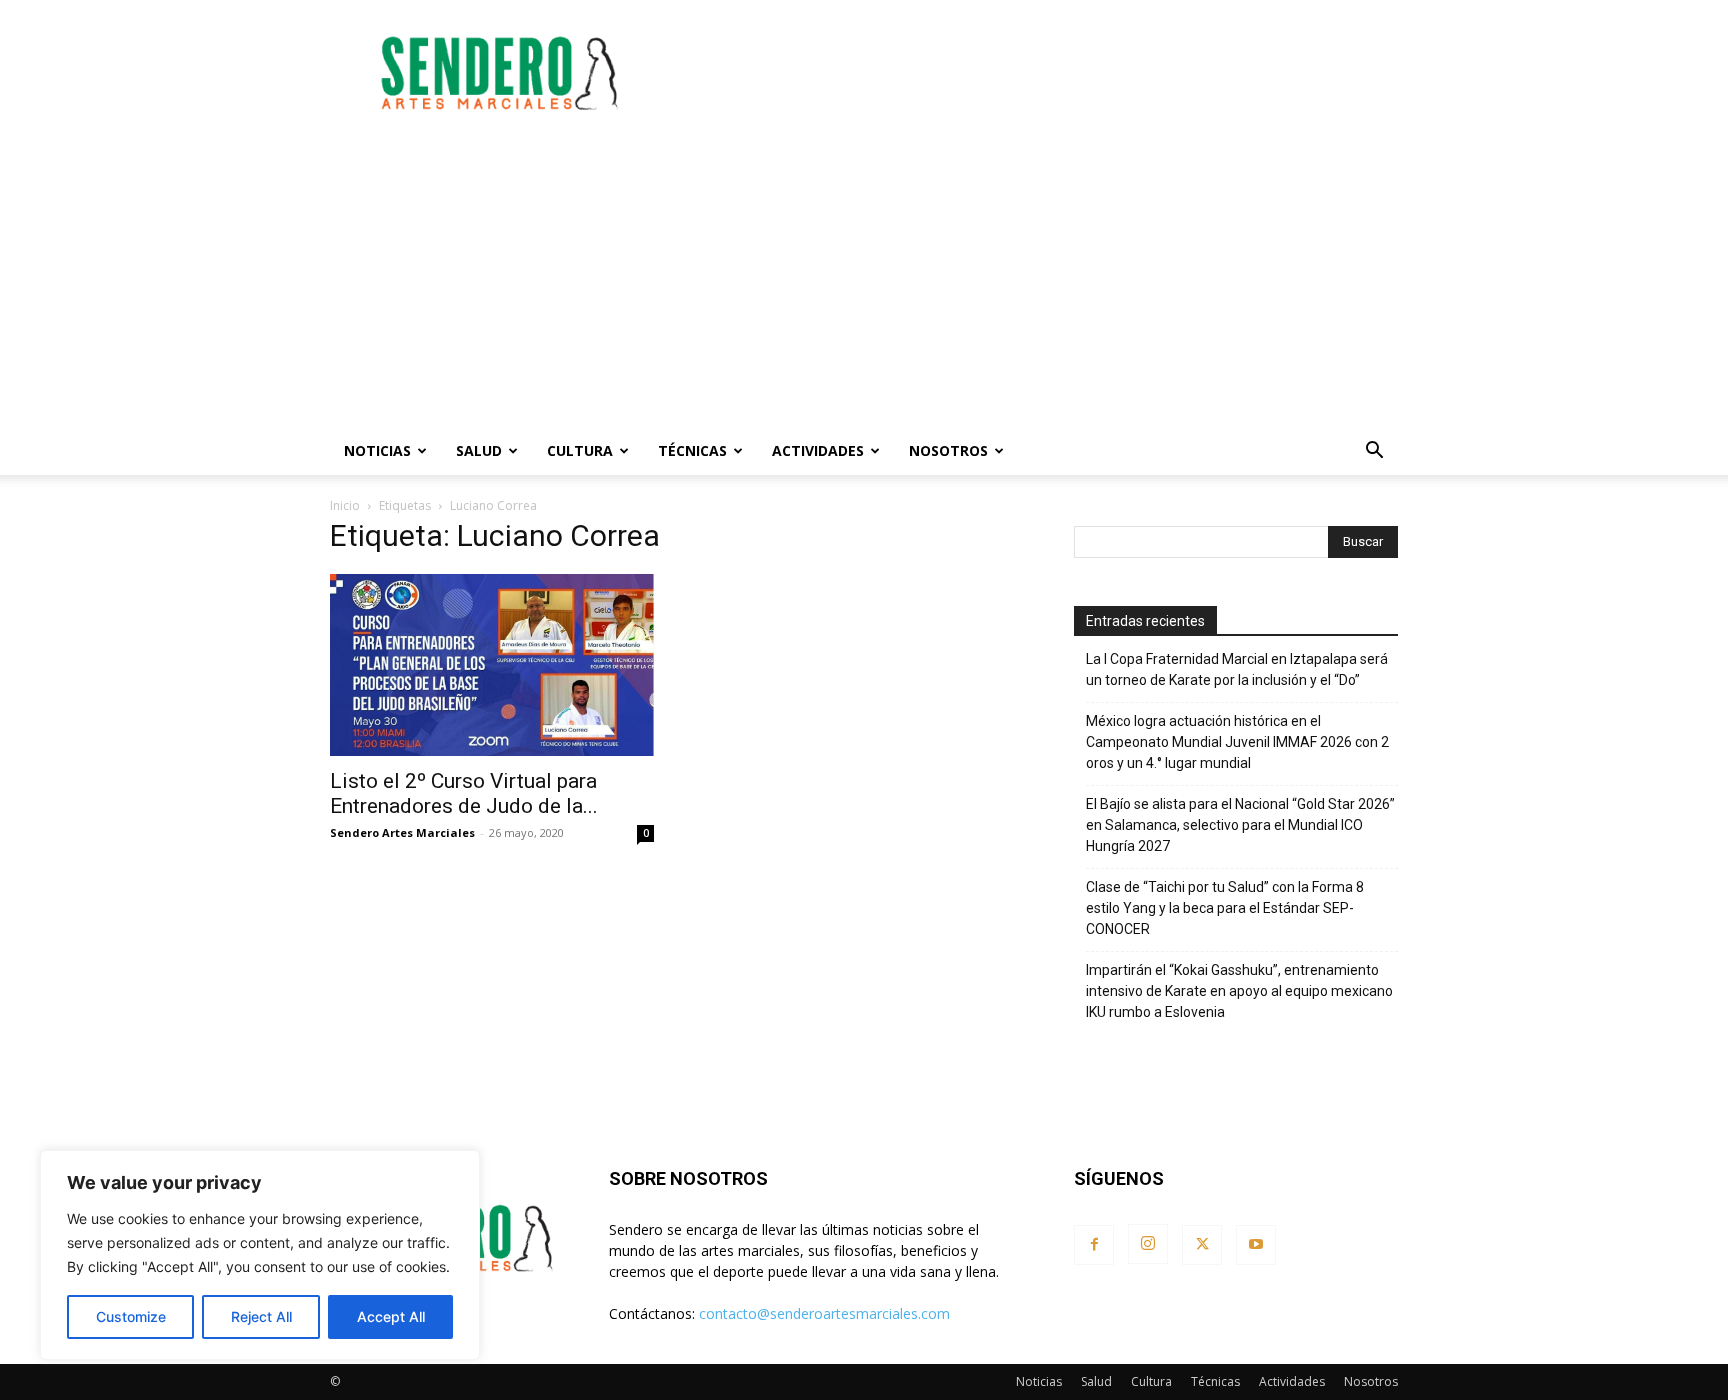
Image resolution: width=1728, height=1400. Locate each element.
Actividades (818, 450)
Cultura (580, 450)
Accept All (391, 1316)
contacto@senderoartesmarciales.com (824, 1313)
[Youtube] (1256, 1245)
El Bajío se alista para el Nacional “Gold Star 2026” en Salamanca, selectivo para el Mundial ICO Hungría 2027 (1240, 825)
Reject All (261, 1316)
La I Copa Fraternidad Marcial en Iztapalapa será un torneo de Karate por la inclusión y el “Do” (1237, 669)
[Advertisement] (1034, 73)
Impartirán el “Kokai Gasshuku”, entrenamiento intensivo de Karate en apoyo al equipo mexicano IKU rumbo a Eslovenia (1239, 991)
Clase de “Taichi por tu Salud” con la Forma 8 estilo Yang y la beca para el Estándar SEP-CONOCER (1225, 908)
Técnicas (692, 450)
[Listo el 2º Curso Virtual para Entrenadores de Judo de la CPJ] (492, 665)
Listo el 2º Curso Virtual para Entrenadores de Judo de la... (464, 793)
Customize (131, 1316)
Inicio (345, 505)
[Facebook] (1094, 1245)
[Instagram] (1148, 1244)
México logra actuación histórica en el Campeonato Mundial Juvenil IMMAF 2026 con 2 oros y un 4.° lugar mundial (1237, 742)
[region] (260, 1255)
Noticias (377, 450)
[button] (1374, 452)
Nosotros (948, 450)
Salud (479, 450)
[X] (1202, 1245)
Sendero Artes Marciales (402, 832)
